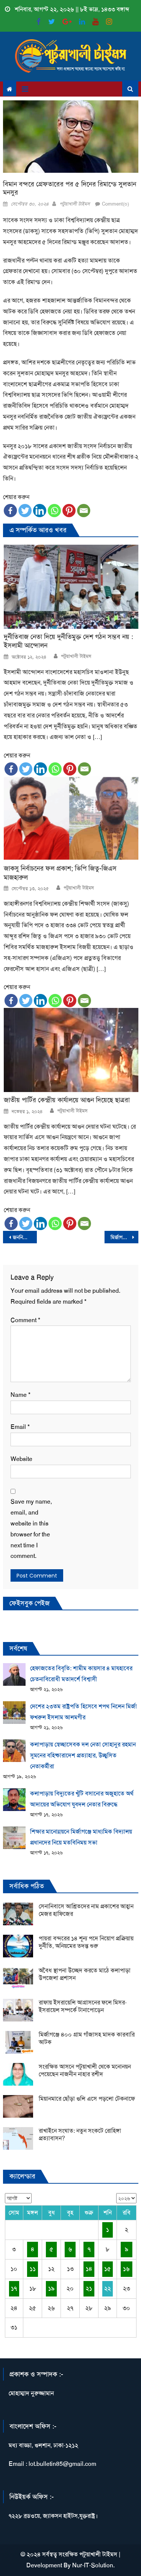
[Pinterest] (69, 511)
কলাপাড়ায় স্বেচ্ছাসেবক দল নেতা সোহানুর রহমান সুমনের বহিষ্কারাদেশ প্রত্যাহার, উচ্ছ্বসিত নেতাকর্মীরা (83, 1755)
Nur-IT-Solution (93, 2565)
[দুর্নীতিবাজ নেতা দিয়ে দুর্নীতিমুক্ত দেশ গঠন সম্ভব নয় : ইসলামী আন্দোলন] (71, 587)
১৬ (126, 2269)
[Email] (84, 511)
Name (20, 1395)
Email (20, 1427)
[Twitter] (25, 511)
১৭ (14, 2288)
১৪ (89, 2269)
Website (21, 1459)
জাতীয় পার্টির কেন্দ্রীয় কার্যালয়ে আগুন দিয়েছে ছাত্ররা (67, 1100)
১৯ (51, 2288)
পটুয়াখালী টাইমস (75, 204)
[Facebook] (10, 511)
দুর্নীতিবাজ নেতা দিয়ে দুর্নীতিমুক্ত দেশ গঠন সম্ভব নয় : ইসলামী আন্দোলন (68, 641)
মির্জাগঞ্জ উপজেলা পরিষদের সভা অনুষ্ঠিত (124, 1237)
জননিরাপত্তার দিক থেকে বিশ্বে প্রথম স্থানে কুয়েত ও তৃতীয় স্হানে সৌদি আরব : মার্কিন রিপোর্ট (25, 1237)
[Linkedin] (40, 511)
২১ (89, 2288)
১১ (33, 2269)
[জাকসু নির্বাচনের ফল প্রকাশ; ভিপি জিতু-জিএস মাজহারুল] (71, 818)
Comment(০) (115, 204)
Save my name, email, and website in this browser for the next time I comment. (31, 1529)
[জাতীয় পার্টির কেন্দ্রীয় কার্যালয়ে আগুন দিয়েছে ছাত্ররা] (71, 1050)
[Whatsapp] (54, 511)
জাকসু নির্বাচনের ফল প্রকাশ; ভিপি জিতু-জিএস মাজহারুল (60, 873)
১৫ (108, 2269)
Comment (25, 1320)
